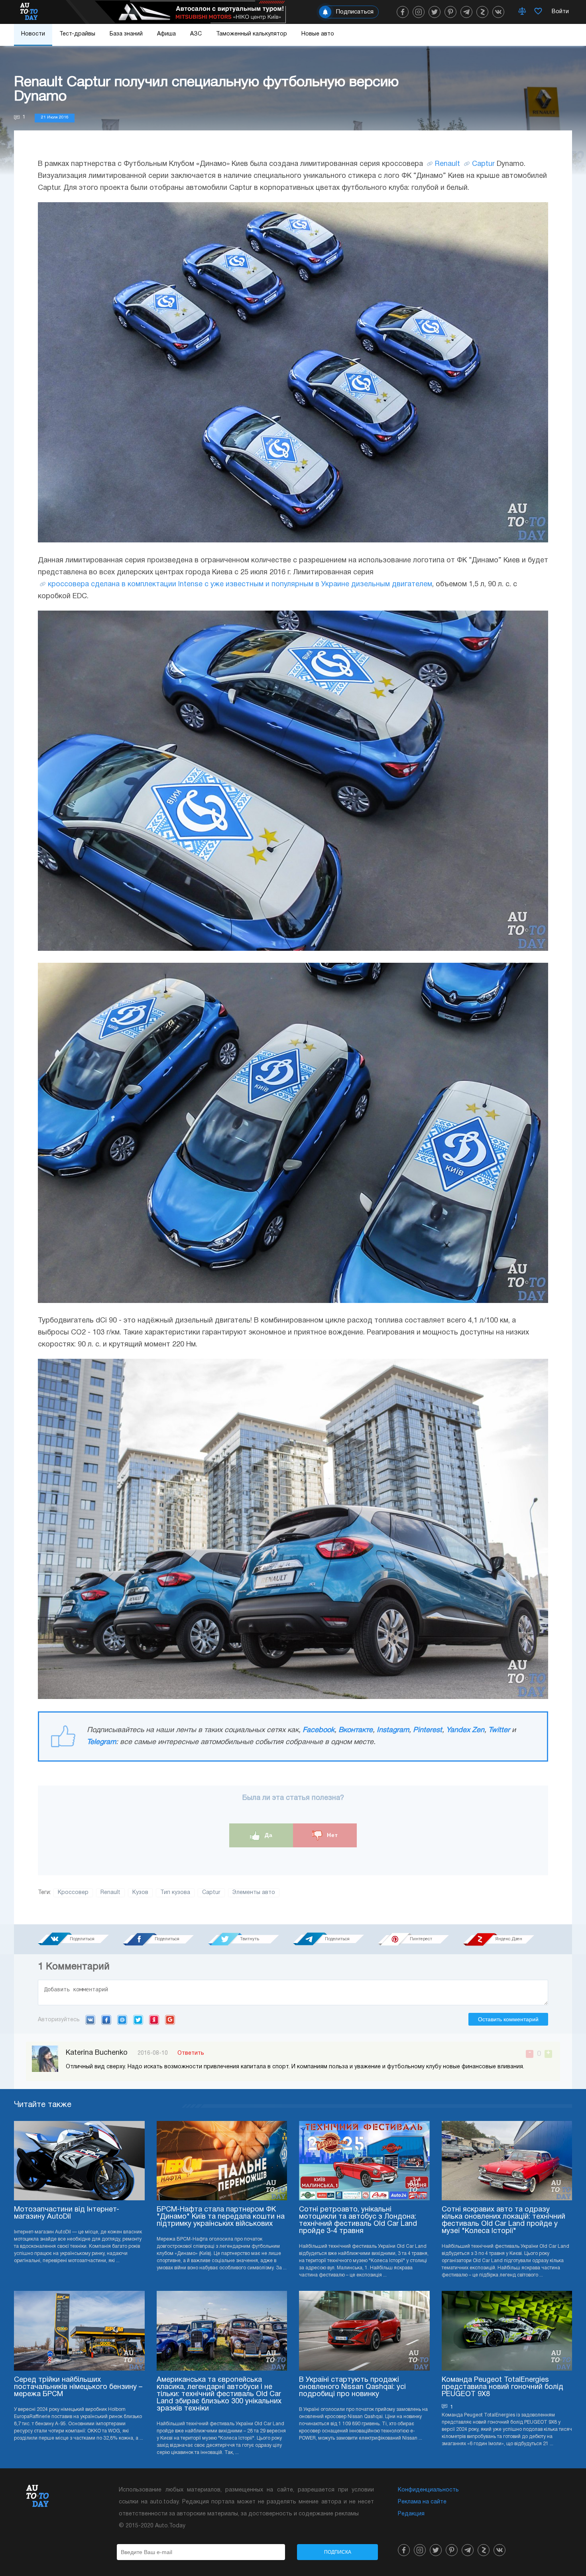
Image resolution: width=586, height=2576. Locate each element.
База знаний (126, 34)
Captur (483, 164)
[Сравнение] (522, 12)
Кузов (140, 1893)
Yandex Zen (465, 1730)
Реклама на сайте (422, 2502)
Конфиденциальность (428, 2490)
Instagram (393, 1730)
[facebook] (403, 12)
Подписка (338, 2552)
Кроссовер (73, 1893)
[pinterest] (450, 12)
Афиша (166, 34)
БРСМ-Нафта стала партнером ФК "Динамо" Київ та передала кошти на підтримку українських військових (221, 2217)
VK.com (90, 2020)
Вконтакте (356, 1730)
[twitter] (435, 12)
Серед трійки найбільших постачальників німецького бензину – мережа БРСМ (78, 2387)
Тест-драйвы (77, 34)
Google (170, 2020)
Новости (33, 34)
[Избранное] (538, 12)
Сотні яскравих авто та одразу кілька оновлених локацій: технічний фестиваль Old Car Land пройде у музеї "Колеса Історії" (503, 2220)
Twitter (499, 1730)
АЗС (196, 34)
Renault (447, 164)
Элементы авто (254, 1893)
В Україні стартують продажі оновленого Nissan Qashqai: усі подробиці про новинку (352, 2387)
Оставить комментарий (508, 2019)
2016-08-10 (153, 2053)
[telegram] (466, 12)
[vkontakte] (498, 12)
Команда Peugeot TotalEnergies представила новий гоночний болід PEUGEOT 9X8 (502, 2387)
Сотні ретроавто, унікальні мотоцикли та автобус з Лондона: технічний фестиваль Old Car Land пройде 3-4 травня (358, 2220)
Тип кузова (175, 1893)
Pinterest (428, 1730)
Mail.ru (122, 2020)
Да (268, 1835)
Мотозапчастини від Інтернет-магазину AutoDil (67, 2213)
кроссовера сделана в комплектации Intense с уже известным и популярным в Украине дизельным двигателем (240, 584)
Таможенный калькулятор (252, 34)
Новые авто (318, 34)
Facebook (319, 1730)
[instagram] (419, 12)
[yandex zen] (482, 12)
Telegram (101, 1742)
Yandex (154, 2020)
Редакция (411, 2514)
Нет (331, 1835)
